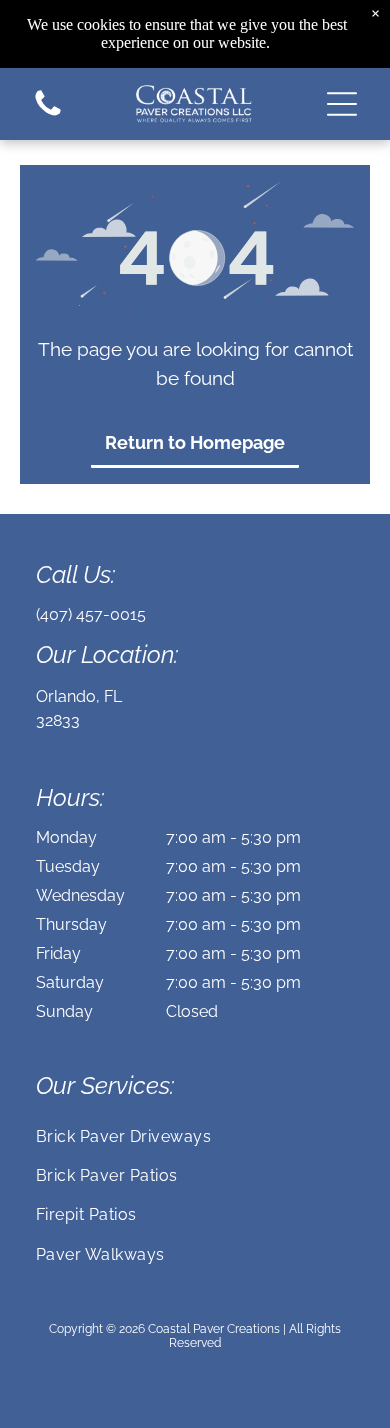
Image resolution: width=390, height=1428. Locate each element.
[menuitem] (195, 1135)
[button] (342, 104)
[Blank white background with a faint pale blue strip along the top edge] (48, 114)
